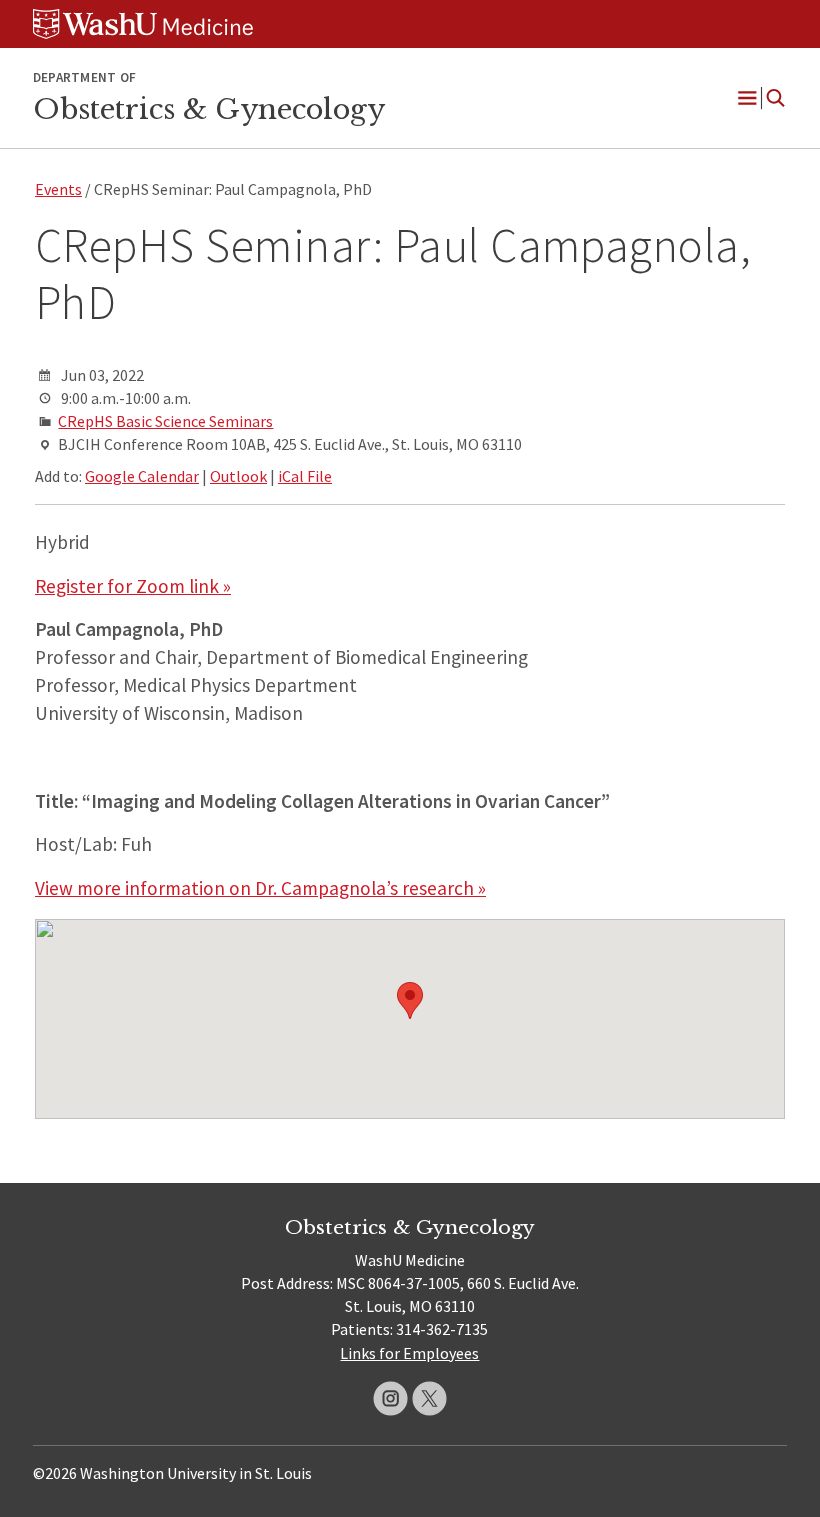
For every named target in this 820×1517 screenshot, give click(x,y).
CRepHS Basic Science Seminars (165, 421)
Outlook (238, 476)
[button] (410, 1000)
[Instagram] (390, 1398)
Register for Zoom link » (133, 586)
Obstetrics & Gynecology (209, 109)
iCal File (305, 476)
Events (58, 189)
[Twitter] (429, 1398)
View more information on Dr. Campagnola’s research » (260, 888)
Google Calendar (142, 476)
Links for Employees (409, 1353)
